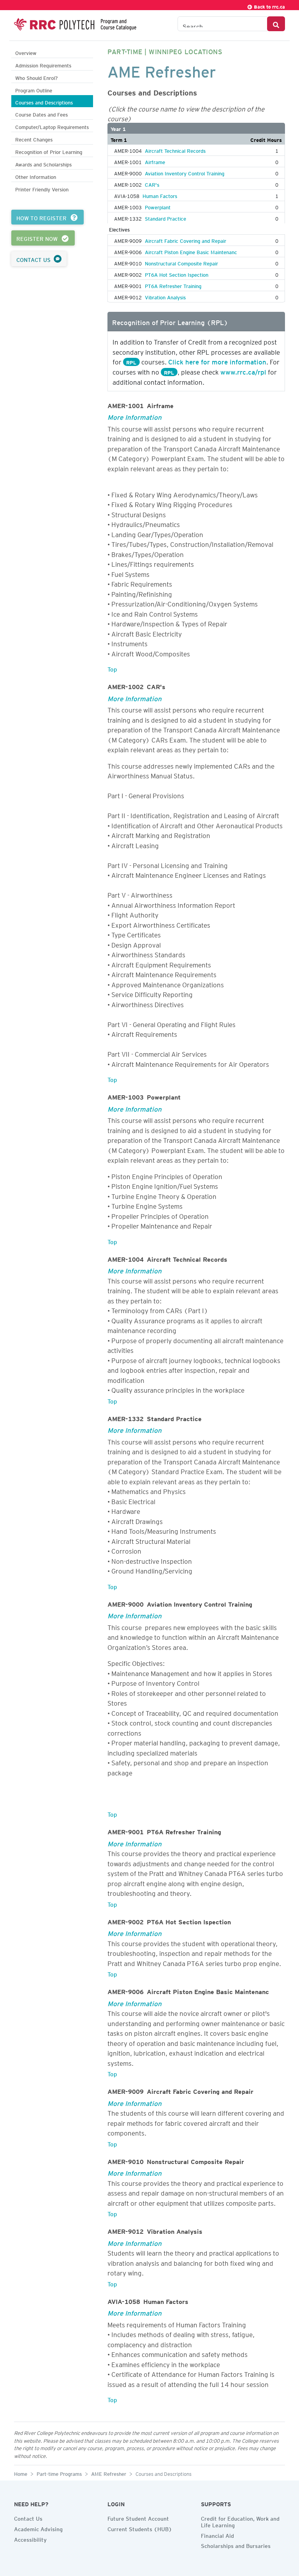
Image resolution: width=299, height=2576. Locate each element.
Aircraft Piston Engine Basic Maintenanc (191, 251)
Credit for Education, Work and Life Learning (240, 2521)
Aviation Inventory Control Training (185, 172)
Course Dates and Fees (41, 114)
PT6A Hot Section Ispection (177, 274)
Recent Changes (34, 139)
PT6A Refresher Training (173, 285)
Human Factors (160, 195)
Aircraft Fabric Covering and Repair (186, 240)
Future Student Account (138, 2518)
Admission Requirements (43, 65)
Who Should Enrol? (36, 77)
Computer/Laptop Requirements (52, 126)
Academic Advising (38, 2528)
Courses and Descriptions (44, 102)
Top (112, 668)
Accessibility (30, 2539)
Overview (26, 52)
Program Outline (34, 89)
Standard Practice (165, 217)
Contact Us (28, 2518)
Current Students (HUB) (140, 2528)
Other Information (36, 176)
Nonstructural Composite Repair (181, 262)
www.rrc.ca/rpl (243, 371)
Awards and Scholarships (43, 164)
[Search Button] (276, 24)
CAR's (152, 184)
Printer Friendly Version (42, 188)
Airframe (155, 161)
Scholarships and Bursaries (236, 2545)
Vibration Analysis (165, 296)
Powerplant (158, 206)
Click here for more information (217, 361)
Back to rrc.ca (269, 6)
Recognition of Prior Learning (49, 151)
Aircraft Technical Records (175, 150)
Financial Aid (217, 2535)
